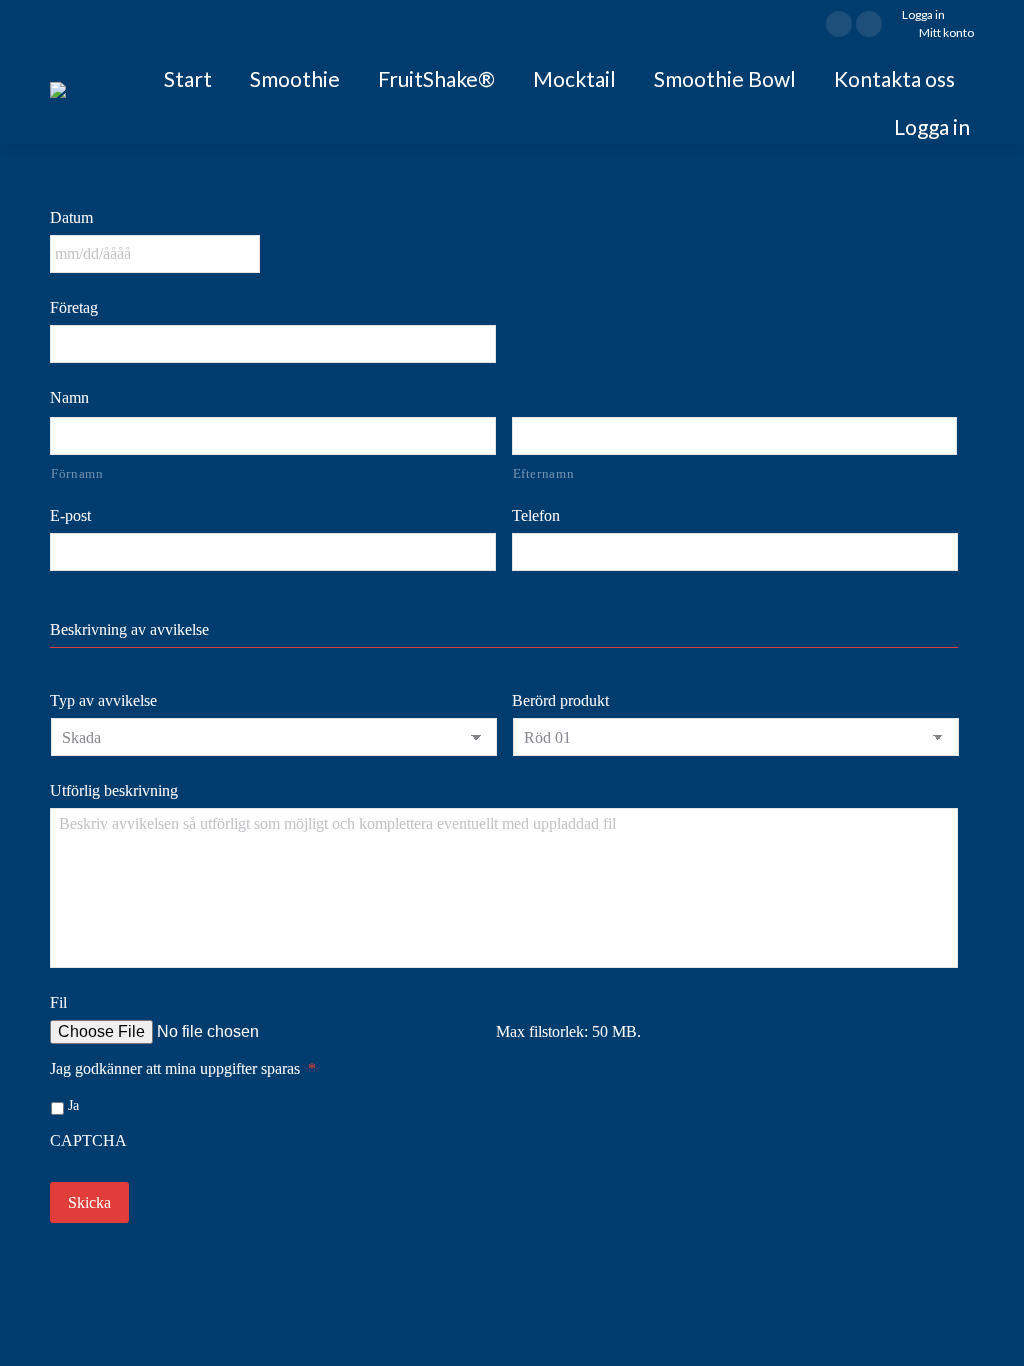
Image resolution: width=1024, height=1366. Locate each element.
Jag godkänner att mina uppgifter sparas (183, 1068)
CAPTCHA (88, 1140)
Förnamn (77, 473)
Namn (69, 397)
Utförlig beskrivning (114, 790)
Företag (74, 307)
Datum (71, 217)
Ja (73, 1105)
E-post (70, 515)
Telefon (536, 515)
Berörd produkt (560, 700)
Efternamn (544, 473)
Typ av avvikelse (103, 700)
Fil (58, 1002)
